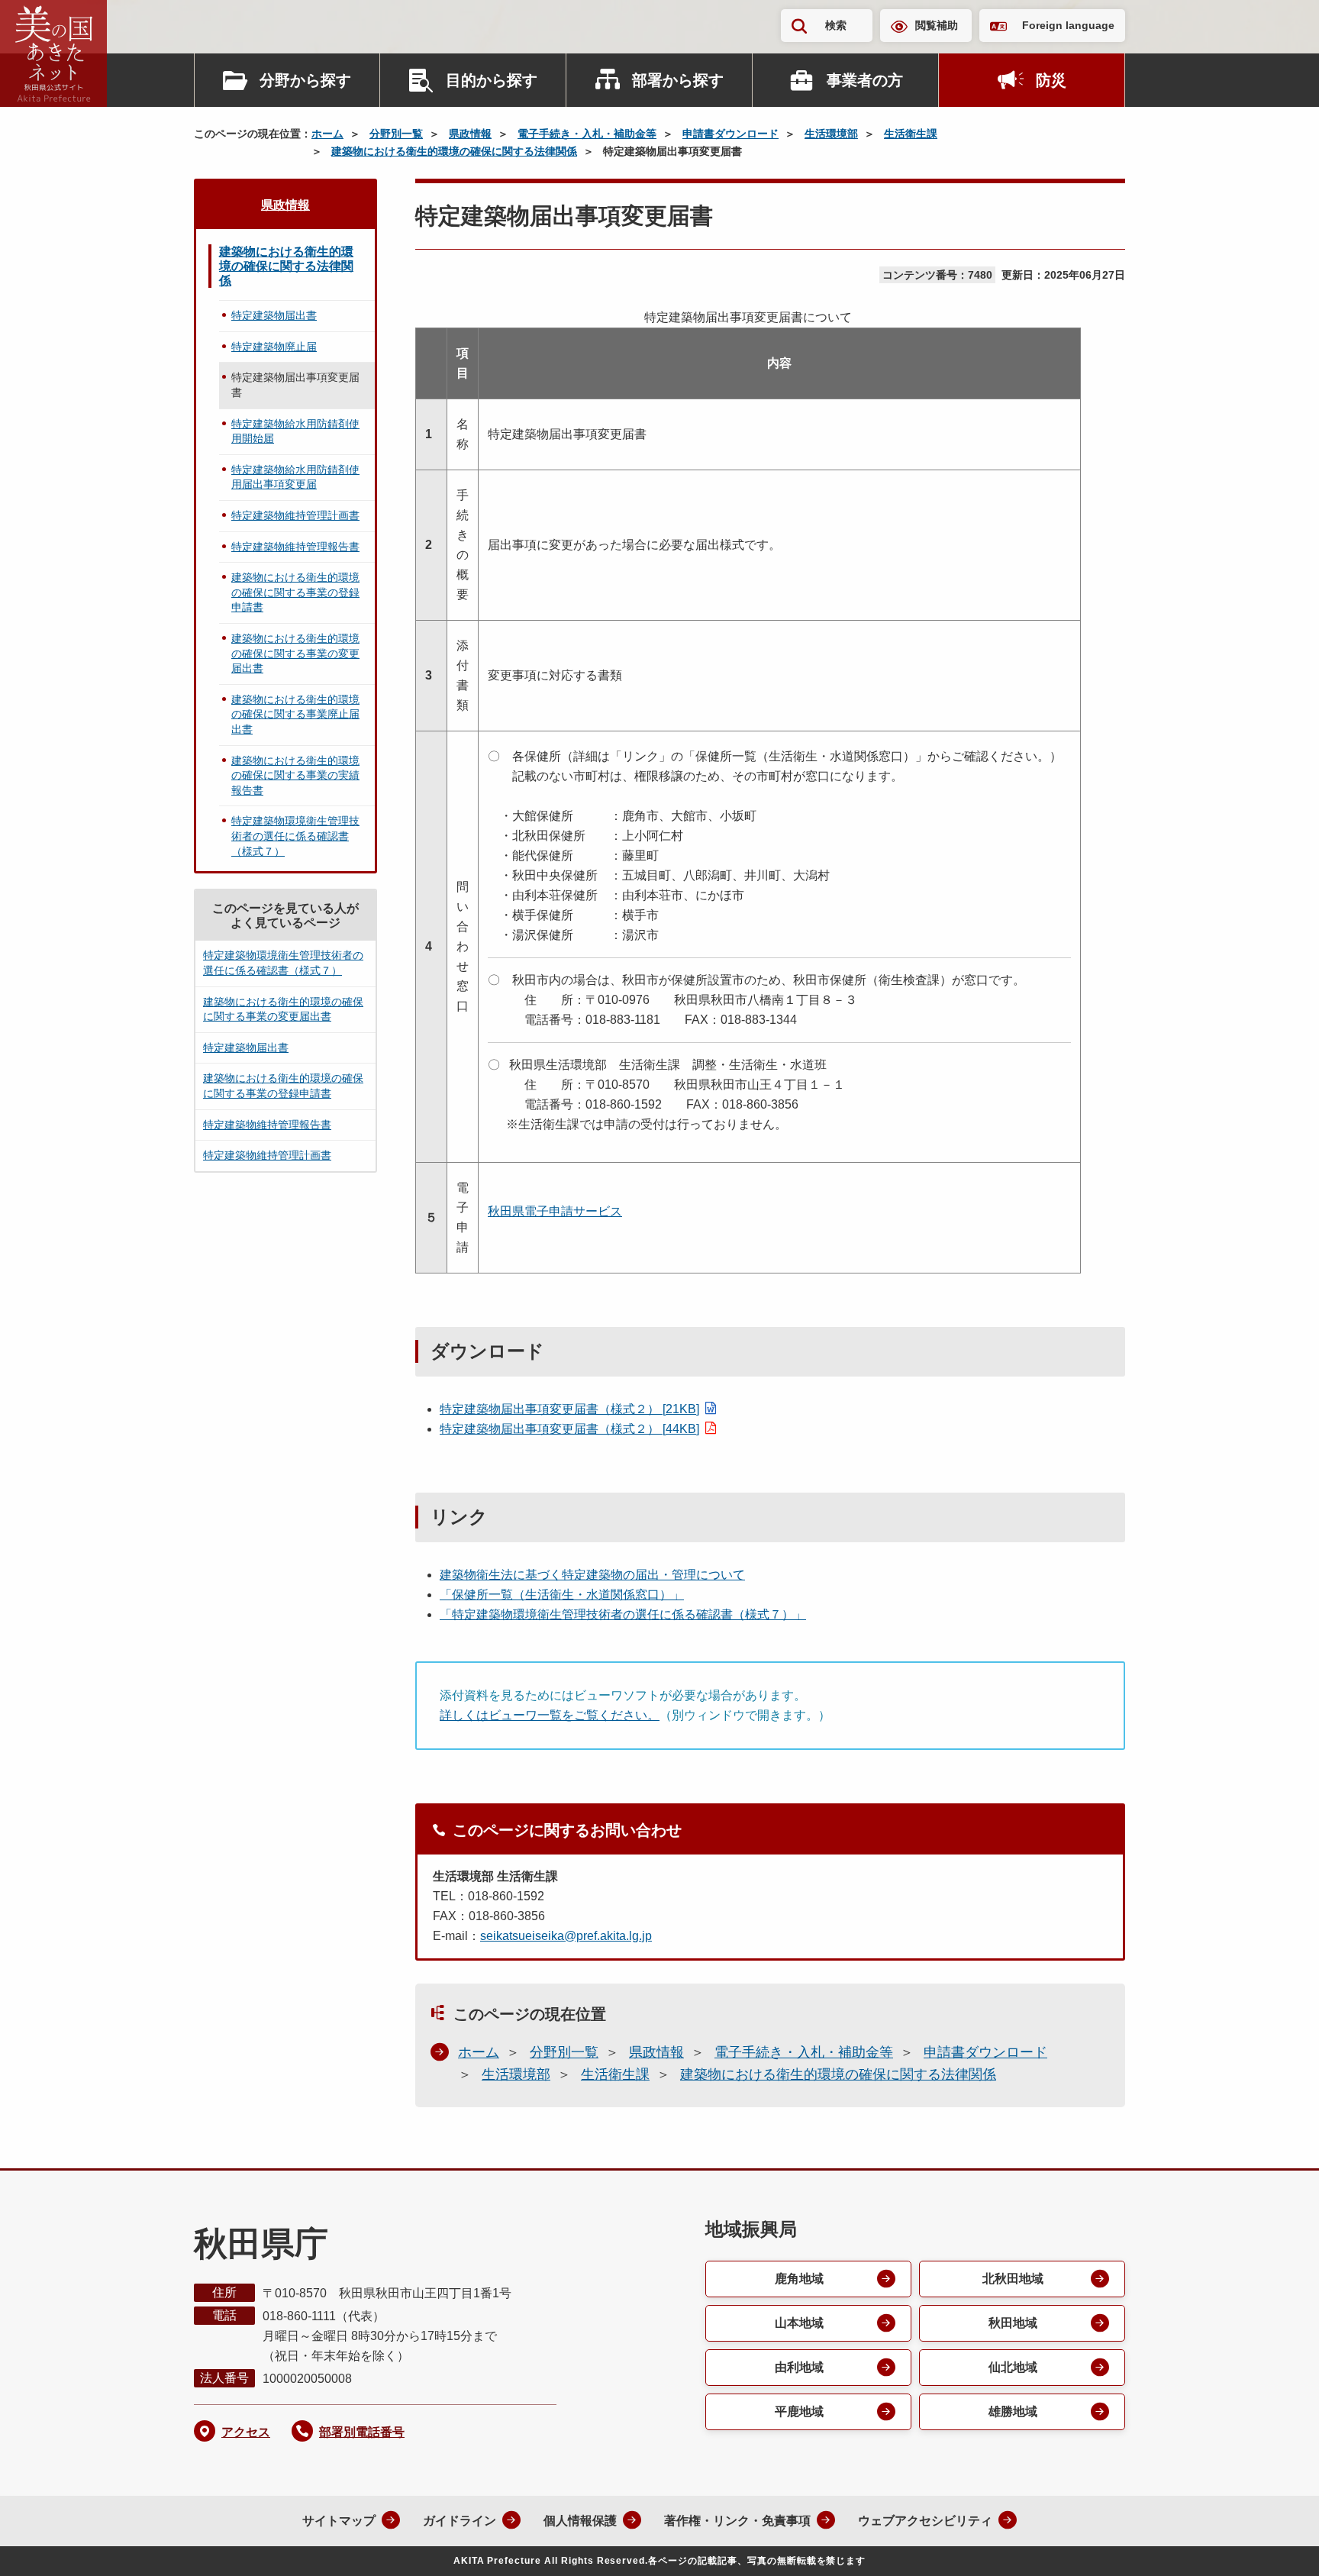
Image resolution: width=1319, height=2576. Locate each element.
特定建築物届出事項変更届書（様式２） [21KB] (569, 1409)
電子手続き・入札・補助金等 (587, 134)
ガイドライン (460, 2521)
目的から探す (492, 80)
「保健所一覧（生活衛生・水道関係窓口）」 (562, 1595)
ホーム (327, 134)
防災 (1051, 80)
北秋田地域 (1013, 2279)
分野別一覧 (396, 134)
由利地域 (799, 2367)
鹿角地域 (799, 2279)
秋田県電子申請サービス (555, 1211)
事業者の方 (865, 80)
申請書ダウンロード (730, 134)
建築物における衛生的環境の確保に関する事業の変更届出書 (295, 653)
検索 (836, 25)
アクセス (246, 2432)
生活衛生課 (911, 134)
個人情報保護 (580, 2521)
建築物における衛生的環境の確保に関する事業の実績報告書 (295, 775)
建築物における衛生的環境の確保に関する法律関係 (454, 151)
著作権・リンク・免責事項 (737, 2521)
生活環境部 (831, 134)
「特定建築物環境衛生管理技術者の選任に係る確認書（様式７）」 (623, 1614)
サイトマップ (339, 2521)
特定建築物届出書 (274, 315)
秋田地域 (1013, 2323)
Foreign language (1068, 25)
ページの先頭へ (1277, 2544)
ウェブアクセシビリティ (925, 2521)
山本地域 (799, 2323)
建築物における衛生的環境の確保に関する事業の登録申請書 (295, 592)
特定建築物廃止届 (274, 347)
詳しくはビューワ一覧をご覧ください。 (550, 1715)
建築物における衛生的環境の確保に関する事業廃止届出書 (295, 714)
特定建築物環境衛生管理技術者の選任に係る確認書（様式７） (295, 836)
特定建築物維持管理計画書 (295, 515)
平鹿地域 (799, 2411)
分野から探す (305, 80)
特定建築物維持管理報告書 (295, 547)
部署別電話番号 (362, 2432)
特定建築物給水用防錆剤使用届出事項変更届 (295, 477)
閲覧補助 (937, 25)
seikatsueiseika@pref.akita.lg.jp (566, 1936)
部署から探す (678, 80)
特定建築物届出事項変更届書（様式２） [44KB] (569, 1429)
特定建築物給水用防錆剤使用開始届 (295, 431)
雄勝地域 (1013, 2411)
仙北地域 (1013, 2367)
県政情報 (470, 134)
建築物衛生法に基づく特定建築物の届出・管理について (592, 1575)
